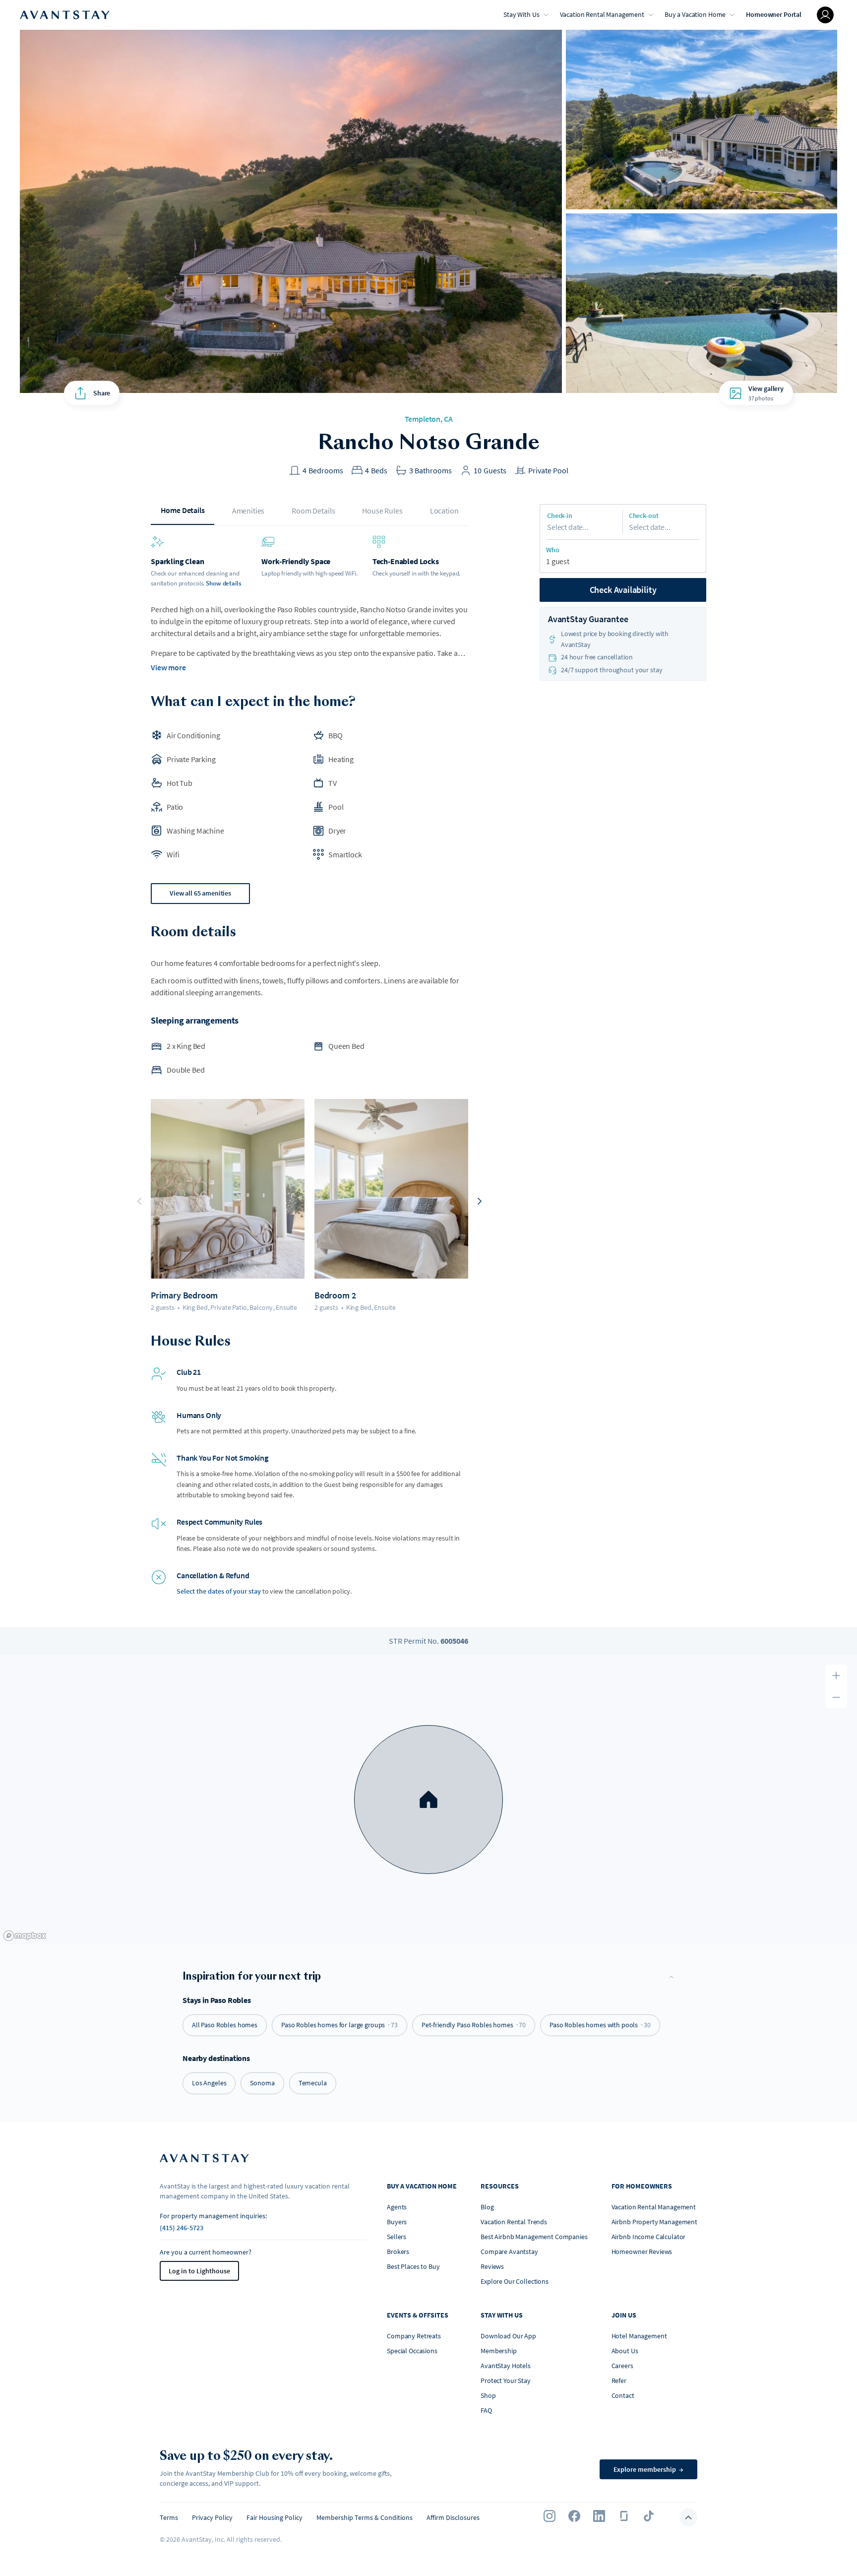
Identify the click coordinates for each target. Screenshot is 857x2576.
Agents (397, 2207)
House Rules (382, 511)
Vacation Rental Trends (514, 2222)
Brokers (398, 2252)
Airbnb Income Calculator (649, 2237)
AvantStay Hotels (506, 2366)
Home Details (183, 510)
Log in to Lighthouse (199, 2271)
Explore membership (648, 2469)
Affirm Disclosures (453, 2517)
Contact (623, 2395)
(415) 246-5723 (182, 2228)
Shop (488, 2395)
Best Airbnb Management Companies (534, 2237)
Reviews (492, 2266)
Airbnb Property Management (654, 2222)
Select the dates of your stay (219, 1591)
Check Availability (623, 590)
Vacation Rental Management (602, 14)
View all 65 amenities (200, 893)
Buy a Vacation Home (695, 14)
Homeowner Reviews (642, 2252)
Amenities (248, 511)
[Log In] (825, 15)
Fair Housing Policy (275, 2517)
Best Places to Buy (413, 2266)
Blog (487, 2207)
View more (168, 667)
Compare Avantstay (509, 2252)
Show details (223, 583)
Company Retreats (414, 2336)
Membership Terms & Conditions (365, 2517)
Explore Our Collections (515, 2281)
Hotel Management (639, 2336)
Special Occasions (412, 2351)
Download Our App (508, 2336)
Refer (619, 2381)
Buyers (397, 2222)
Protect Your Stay (506, 2381)
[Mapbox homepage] (25, 1936)
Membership (499, 2351)
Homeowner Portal (774, 14)
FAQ (486, 2410)
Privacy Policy (212, 2517)
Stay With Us (521, 14)
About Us (625, 2351)
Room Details (313, 511)
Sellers (397, 2237)
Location (444, 511)
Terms (169, 2517)
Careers (622, 2366)
